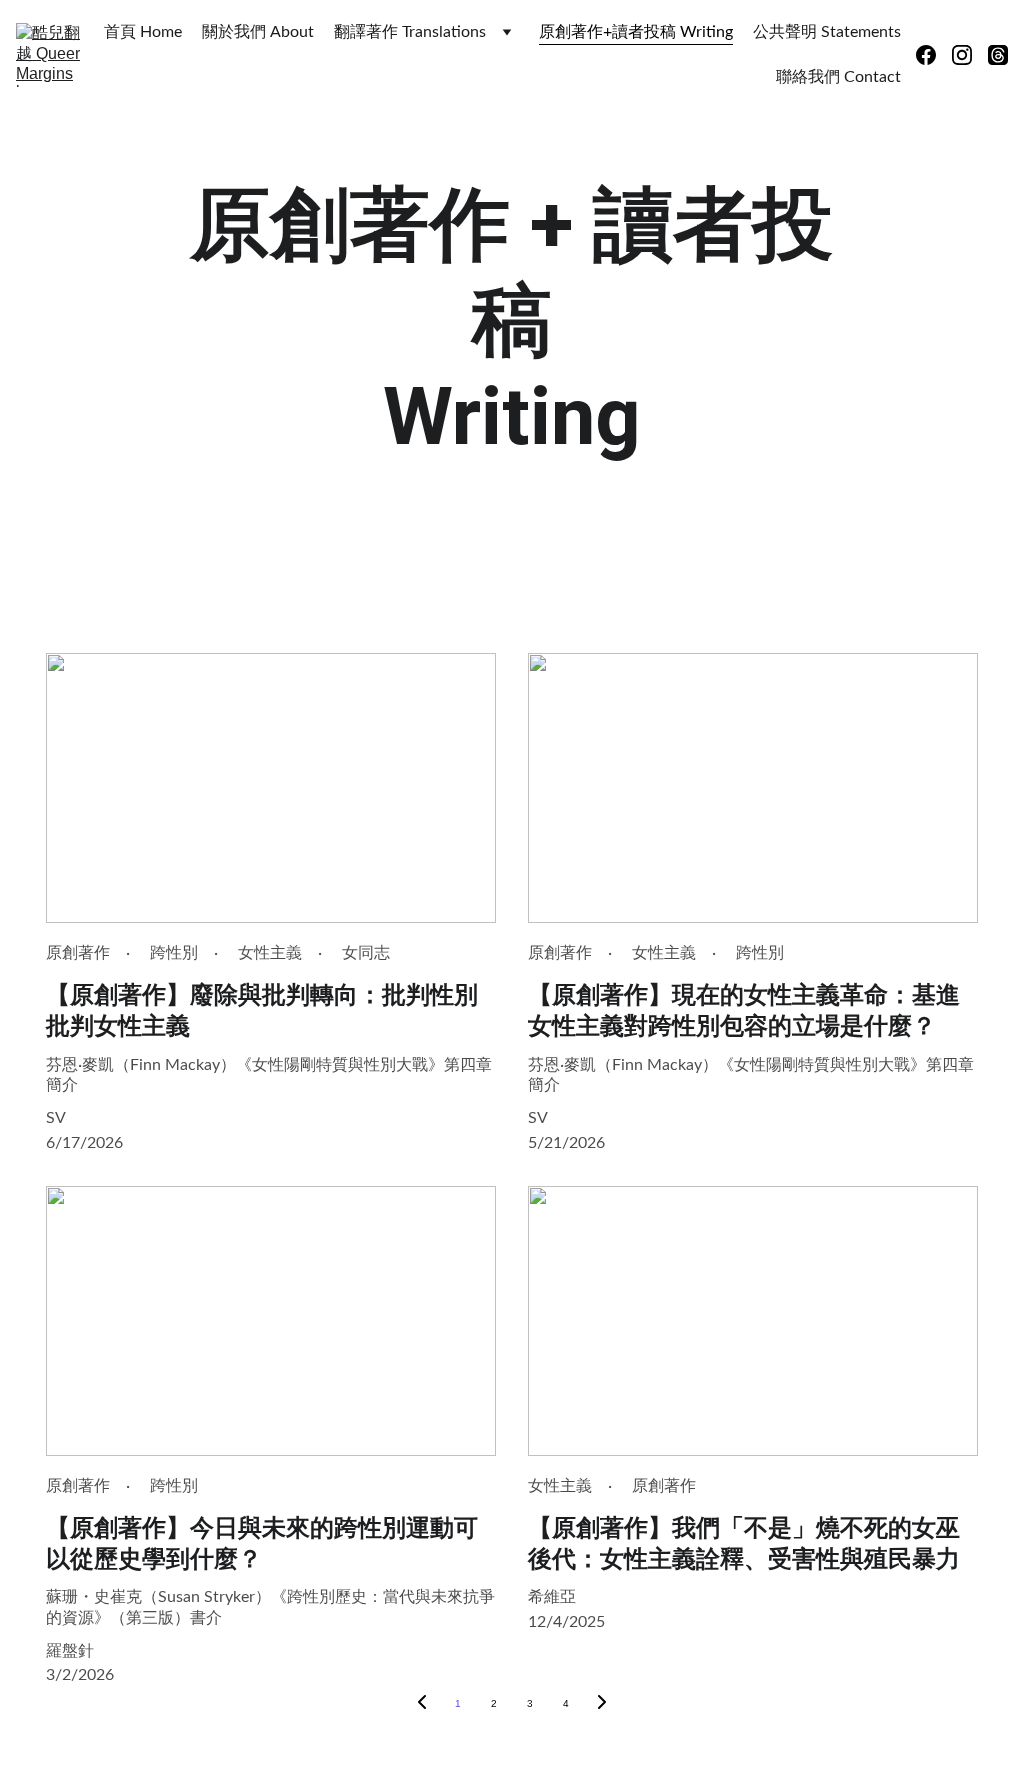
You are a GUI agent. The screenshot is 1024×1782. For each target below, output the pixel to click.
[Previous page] (422, 1704)
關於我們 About (258, 32)
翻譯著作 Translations (410, 32)
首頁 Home (143, 32)
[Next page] (602, 1704)
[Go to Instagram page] (970, 55)
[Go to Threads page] (998, 55)
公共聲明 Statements (827, 32)
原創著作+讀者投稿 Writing (636, 32)
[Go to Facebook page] (934, 55)
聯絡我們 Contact (838, 77)
